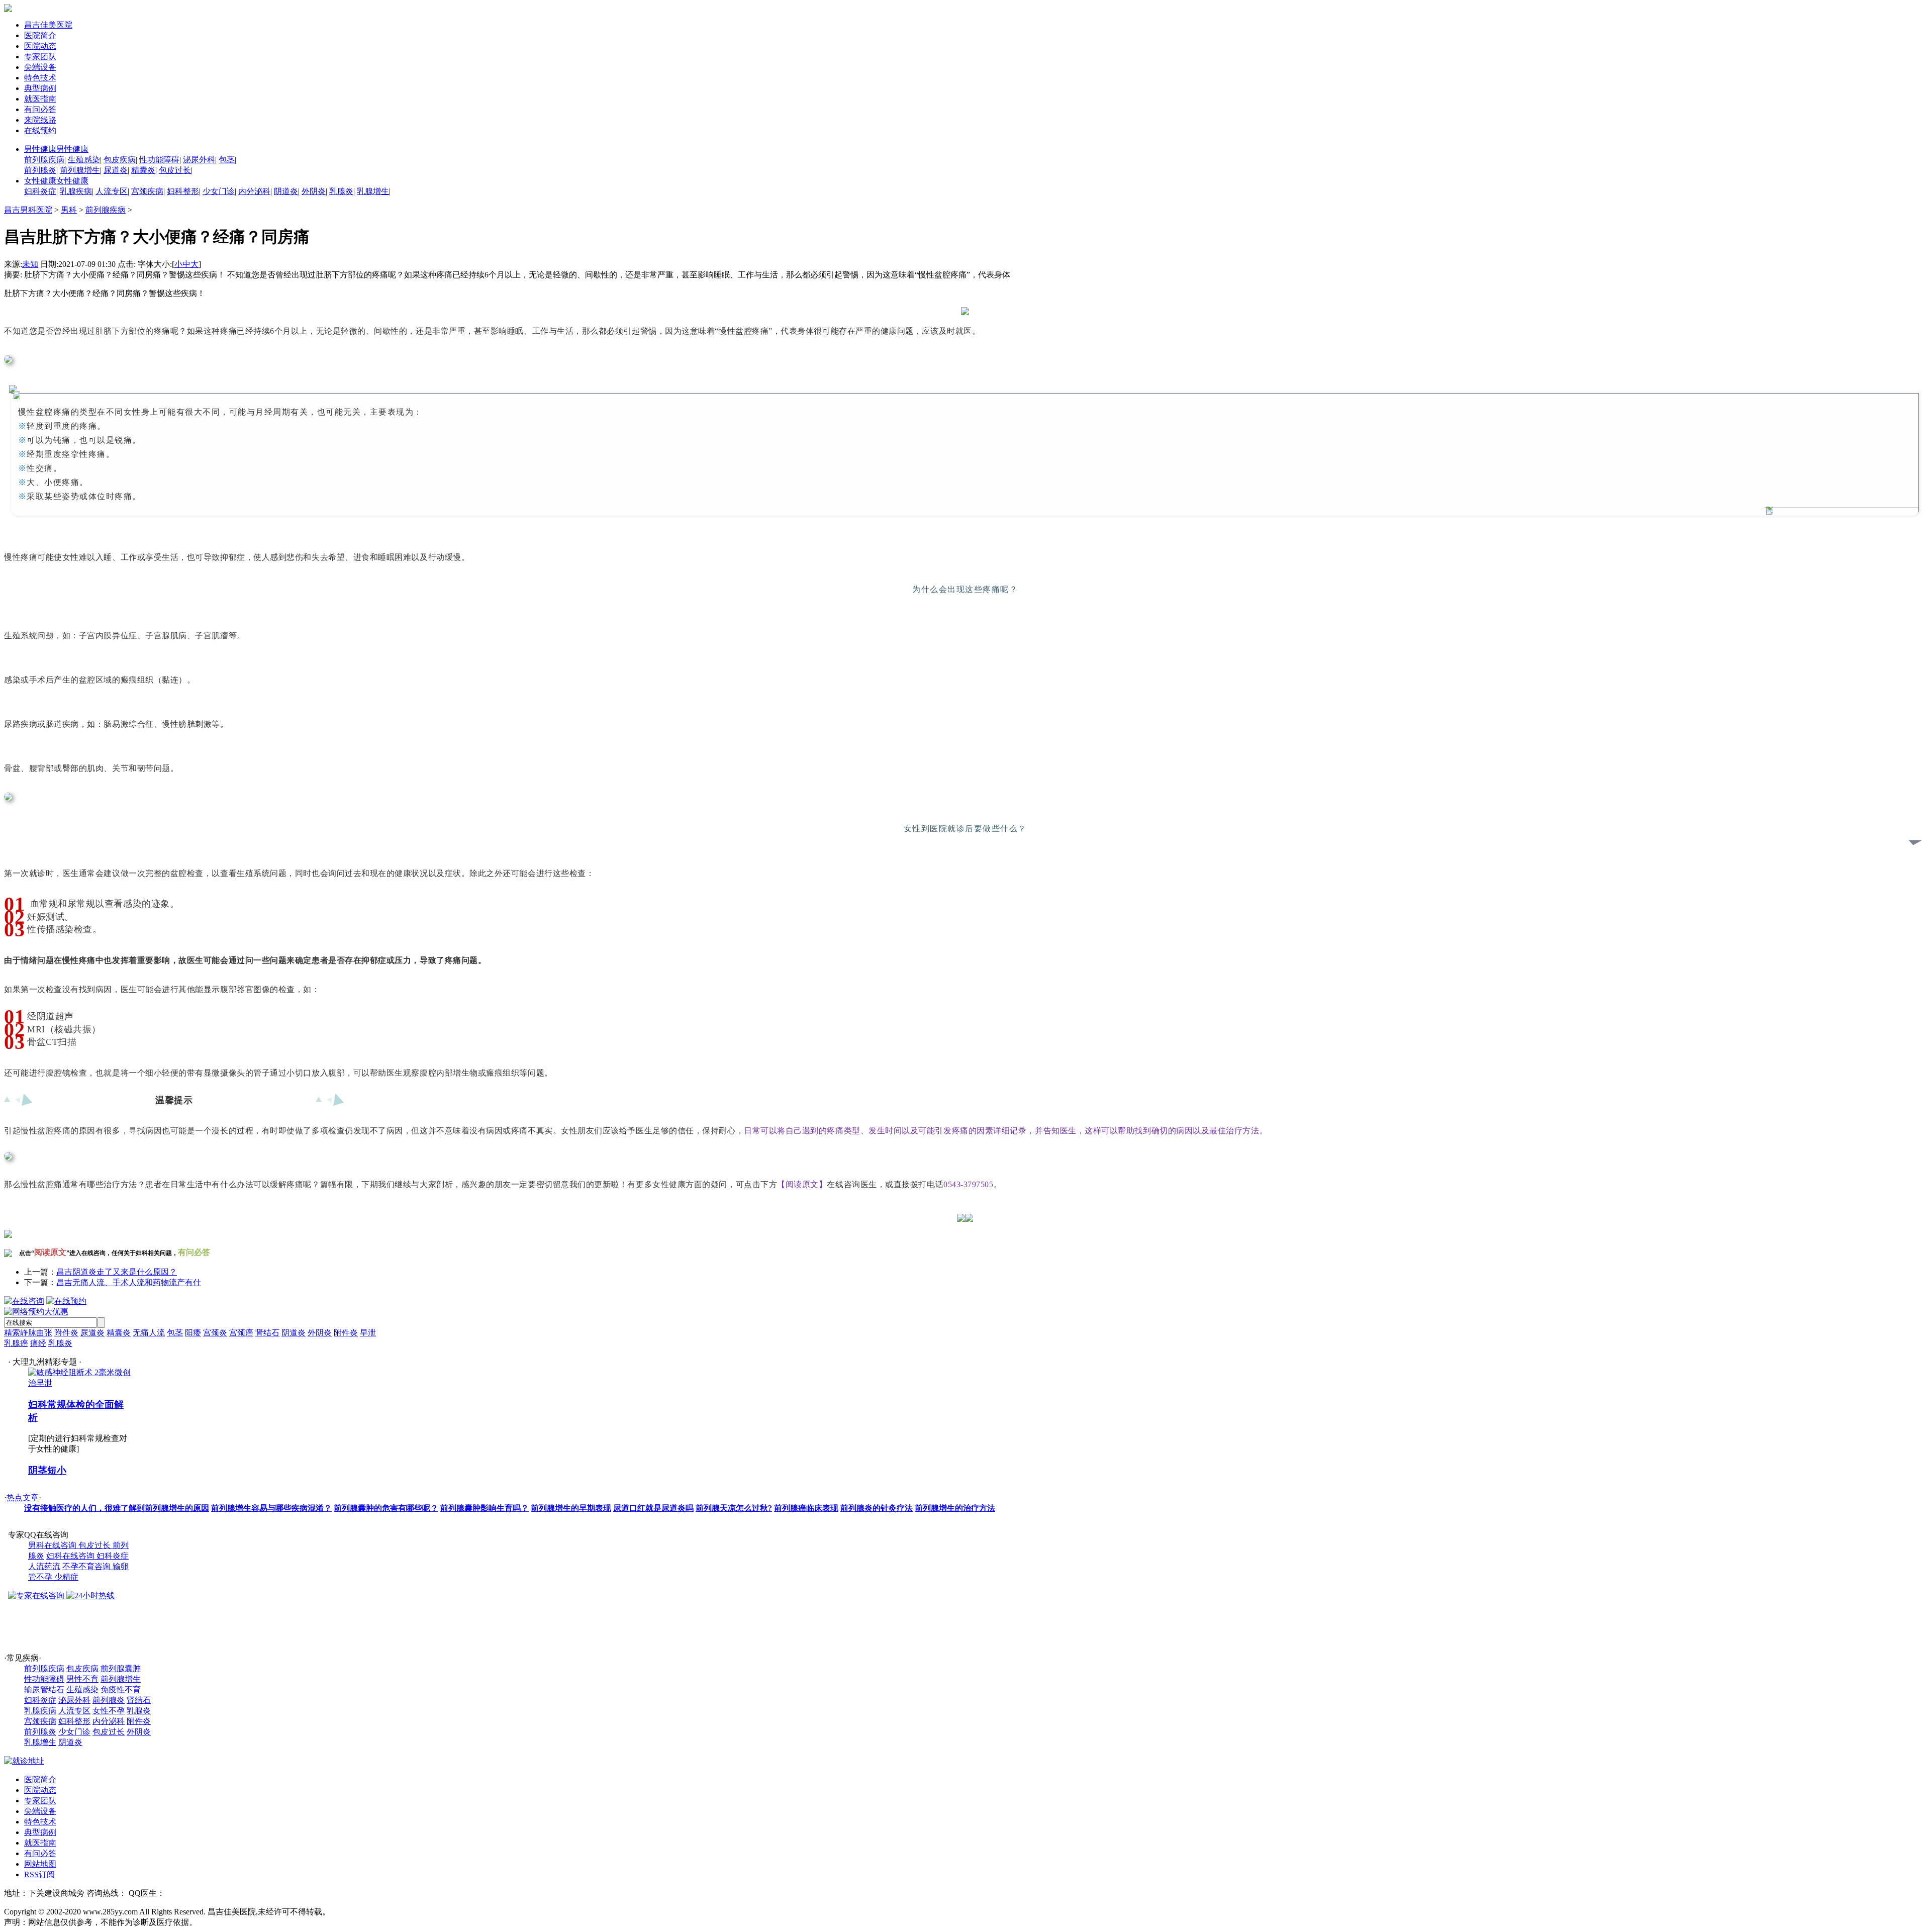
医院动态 (40, 46)
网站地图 (40, 1864)
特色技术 (40, 78)
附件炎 (66, 1333)
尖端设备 (40, 67)
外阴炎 (314, 191)
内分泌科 (254, 191)
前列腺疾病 (44, 160)
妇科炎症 (40, 191)
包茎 (227, 160)
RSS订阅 (39, 1874)
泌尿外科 (199, 160)
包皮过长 (175, 170)
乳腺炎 (341, 191)
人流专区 (112, 191)
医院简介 (40, 35)
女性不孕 (109, 1711)
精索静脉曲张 (28, 1333)
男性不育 (82, 1679)
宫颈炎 (215, 1333)
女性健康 (56, 181)
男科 (69, 210)
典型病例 (40, 88)
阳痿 (193, 1333)
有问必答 (40, 109)
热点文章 (23, 1498)
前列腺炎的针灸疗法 (877, 1508)
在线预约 (40, 130)
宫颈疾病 (147, 191)
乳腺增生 (373, 191)
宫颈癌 (241, 1333)
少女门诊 (219, 191)
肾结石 (267, 1333)
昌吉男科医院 (28, 210)
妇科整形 (183, 191)
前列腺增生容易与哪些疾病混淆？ (271, 1508)
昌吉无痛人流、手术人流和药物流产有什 (129, 1282)
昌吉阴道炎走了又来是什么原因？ (117, 1272)
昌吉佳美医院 (48, 25)
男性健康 (56, 149)
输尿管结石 (44, 1689)
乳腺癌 (16, 1343)
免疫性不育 (121, 1689)
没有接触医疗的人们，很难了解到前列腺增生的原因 (117, 1508)
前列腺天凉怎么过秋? (734, 1508)
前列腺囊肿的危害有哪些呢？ (386, 1508)
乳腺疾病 (76, 191)
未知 (30, 264)
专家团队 (40, 57)
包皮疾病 (120, 160)
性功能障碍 (159, 160)
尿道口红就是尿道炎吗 (653, 1508)
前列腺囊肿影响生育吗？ (485, 1508)
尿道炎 (116, 170)
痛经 (38, 1343)
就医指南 (40, 99)
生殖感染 (84, 160)
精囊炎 (143, 170)
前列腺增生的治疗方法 (955, 1508)
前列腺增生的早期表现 (571, 1508)
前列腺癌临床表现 (806, 1508)
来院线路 (40, 120)
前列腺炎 (40, 170)
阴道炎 (286, 191)
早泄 (368, 1333)
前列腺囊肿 (121, 1668)
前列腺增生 (80, 170)
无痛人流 (149, 1333)
